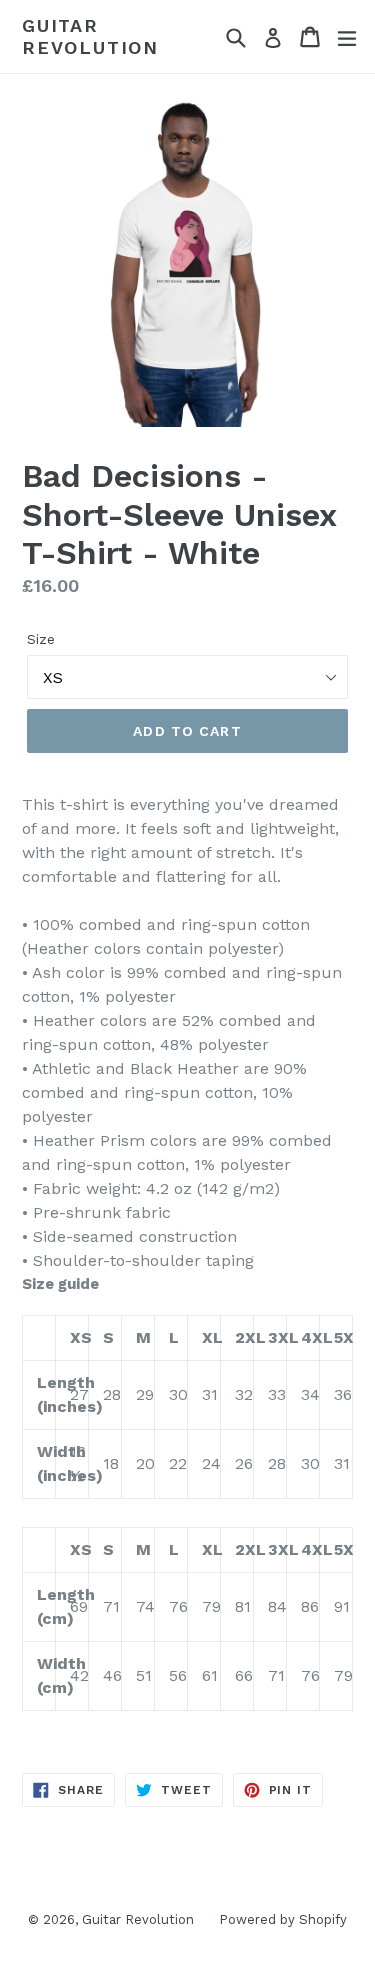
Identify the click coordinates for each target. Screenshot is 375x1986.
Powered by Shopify (283, 1919)
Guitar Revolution (90, 36)
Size (41, 639)
